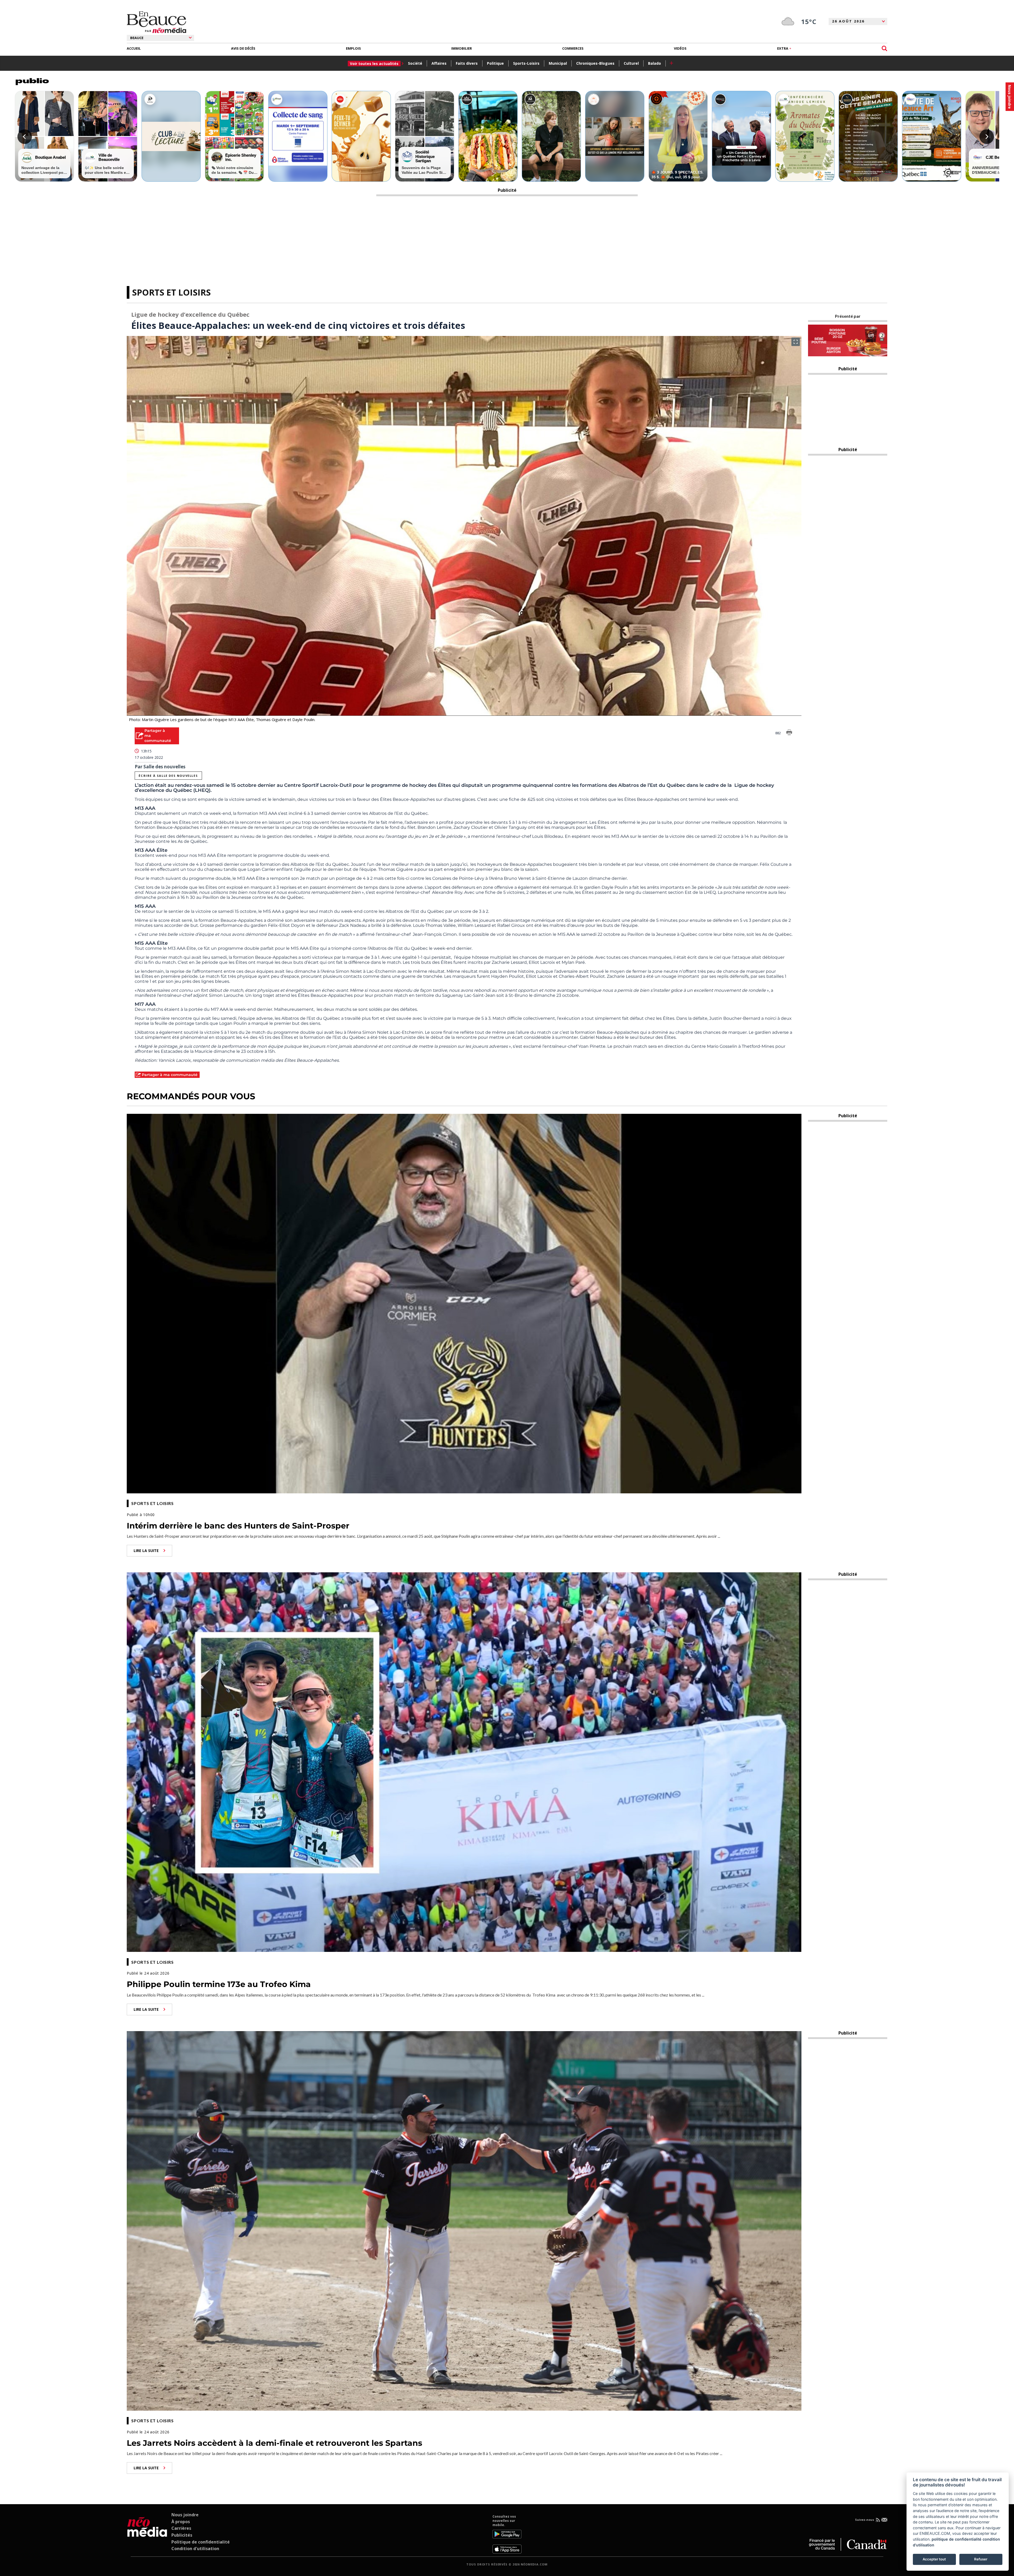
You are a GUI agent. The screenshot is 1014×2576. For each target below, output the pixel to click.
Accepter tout (934, 2559)
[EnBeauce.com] (147, 2534)
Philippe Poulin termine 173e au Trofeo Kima (219, 1984)
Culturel (631, 63)
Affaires (439, 63)
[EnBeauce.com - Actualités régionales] (156, 22)
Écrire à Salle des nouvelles (168, 776)
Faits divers (467, 63)
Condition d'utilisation (195, 2549)
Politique (495, 63)
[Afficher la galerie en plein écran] (796, 342)
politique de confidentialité (957, 2539)
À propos (181, 2522)
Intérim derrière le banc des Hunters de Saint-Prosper (238, 1526)
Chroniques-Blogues (595, 63)
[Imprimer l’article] (789, 733)
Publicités (182, 2535)
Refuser (981, 2559)
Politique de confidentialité (201, 2542)
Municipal (558, 63)
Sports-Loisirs (526, 63)
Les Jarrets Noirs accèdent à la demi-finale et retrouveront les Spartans (274, 2443)
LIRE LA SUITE (146, 1551)
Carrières (181, 2528)
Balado (654, 63)
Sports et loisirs (171, 292)
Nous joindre (185, 2515)
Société (415, 63)
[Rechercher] (884, 48)
